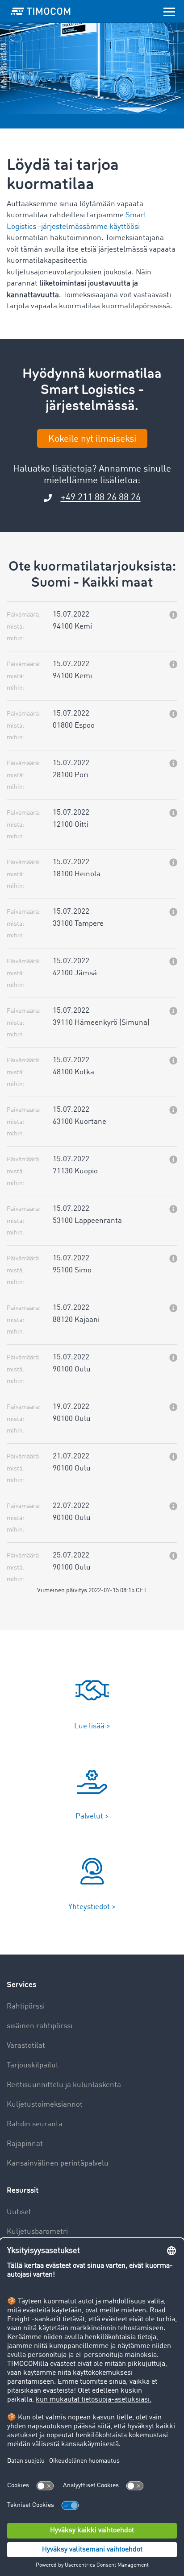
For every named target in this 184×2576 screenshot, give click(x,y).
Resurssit (23, 2190)
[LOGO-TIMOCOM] (41, 11)
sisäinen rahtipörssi (40, 2026)
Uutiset (19, 2212)
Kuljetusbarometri (37, 2232)
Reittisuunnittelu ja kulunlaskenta (64, 2085)
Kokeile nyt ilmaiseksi (92, 439)
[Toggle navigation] (169, 11)
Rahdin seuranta (35, 2124)
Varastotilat (26, 2046)
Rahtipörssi (26, 2007)
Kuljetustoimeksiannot (45, 2105)
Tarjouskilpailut (33, 2065)
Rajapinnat (25, 2144)
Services (21, 1985)
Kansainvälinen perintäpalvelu (58, 2164)
